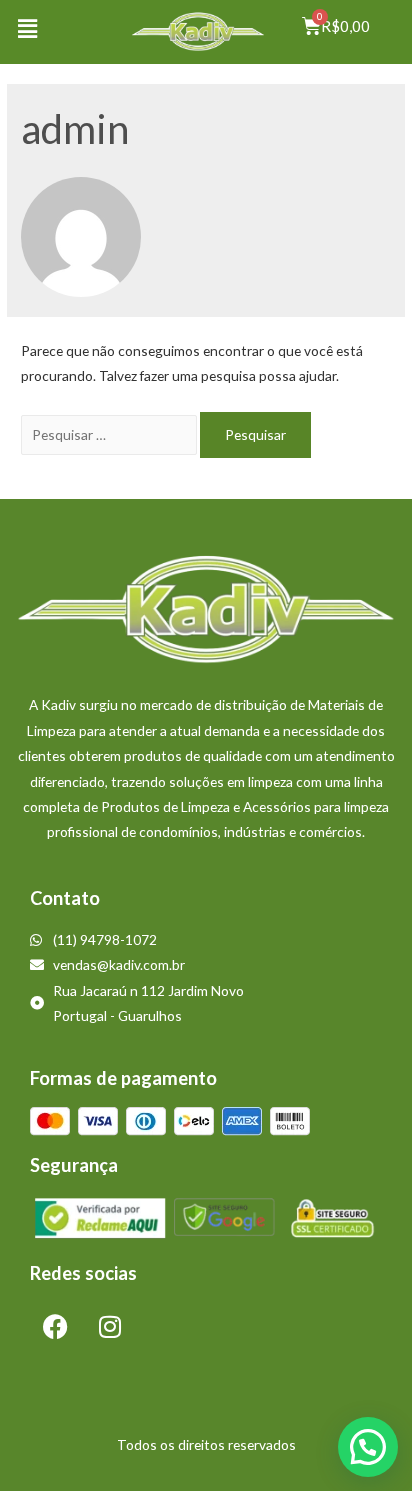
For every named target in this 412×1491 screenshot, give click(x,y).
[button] (27, 28)
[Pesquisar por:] (110, 434)
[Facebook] (55, 1327)
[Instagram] (110, 1327)
